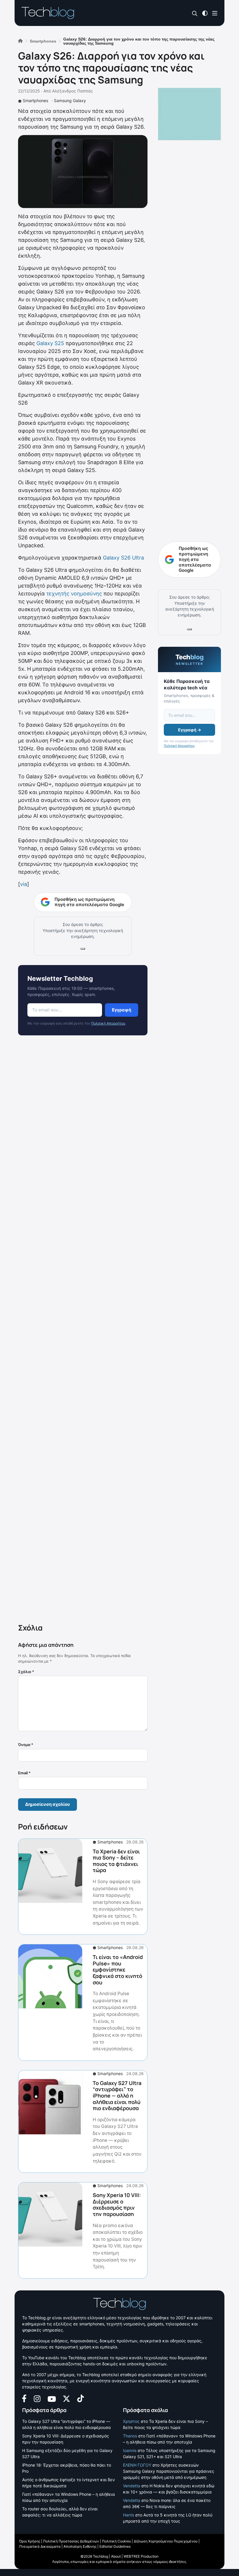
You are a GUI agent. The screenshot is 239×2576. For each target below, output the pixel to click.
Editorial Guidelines (115, 2546)
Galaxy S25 (50, 343)
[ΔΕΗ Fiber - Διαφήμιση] (189, 114)
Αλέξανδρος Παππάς (73, 91)
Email (24, 1773)
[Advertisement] (83, 1331)
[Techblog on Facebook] (24, 2398)
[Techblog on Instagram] (37, 2398)
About (116, 2556)
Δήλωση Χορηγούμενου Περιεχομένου (166, 2541)
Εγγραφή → (190, 730)
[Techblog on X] (66, 2398)
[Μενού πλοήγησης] (215, 13)
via (24, 884)
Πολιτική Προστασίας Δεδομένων (71, 2541)
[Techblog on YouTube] (52, 2398)
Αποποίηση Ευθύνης (80, 2546)
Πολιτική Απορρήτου (108, 1023)
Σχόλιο (26, 1672)
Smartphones (35, 101)
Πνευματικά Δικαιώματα (40, 2546)
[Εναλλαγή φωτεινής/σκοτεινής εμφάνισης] (205, 13)
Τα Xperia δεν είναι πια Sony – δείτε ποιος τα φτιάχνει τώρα (116, 1861)
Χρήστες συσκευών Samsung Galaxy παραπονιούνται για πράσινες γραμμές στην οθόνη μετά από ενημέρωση (169, 2471)
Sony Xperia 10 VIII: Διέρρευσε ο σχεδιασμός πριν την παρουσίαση (117, 2204)
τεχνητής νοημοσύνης (74, 594)
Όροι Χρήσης (30, 2541)
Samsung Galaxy (70, 101)
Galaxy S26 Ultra (123, 558)
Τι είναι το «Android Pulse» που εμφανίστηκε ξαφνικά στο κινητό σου (118, 1969)
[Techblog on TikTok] (80, 2398)
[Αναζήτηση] (195, 13)
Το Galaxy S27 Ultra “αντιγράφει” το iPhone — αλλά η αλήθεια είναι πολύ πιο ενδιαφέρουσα (117, 2096)
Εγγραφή (122, 1010)
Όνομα (26, 1745)
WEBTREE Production (141, 2556)
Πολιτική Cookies (116, 2541)
